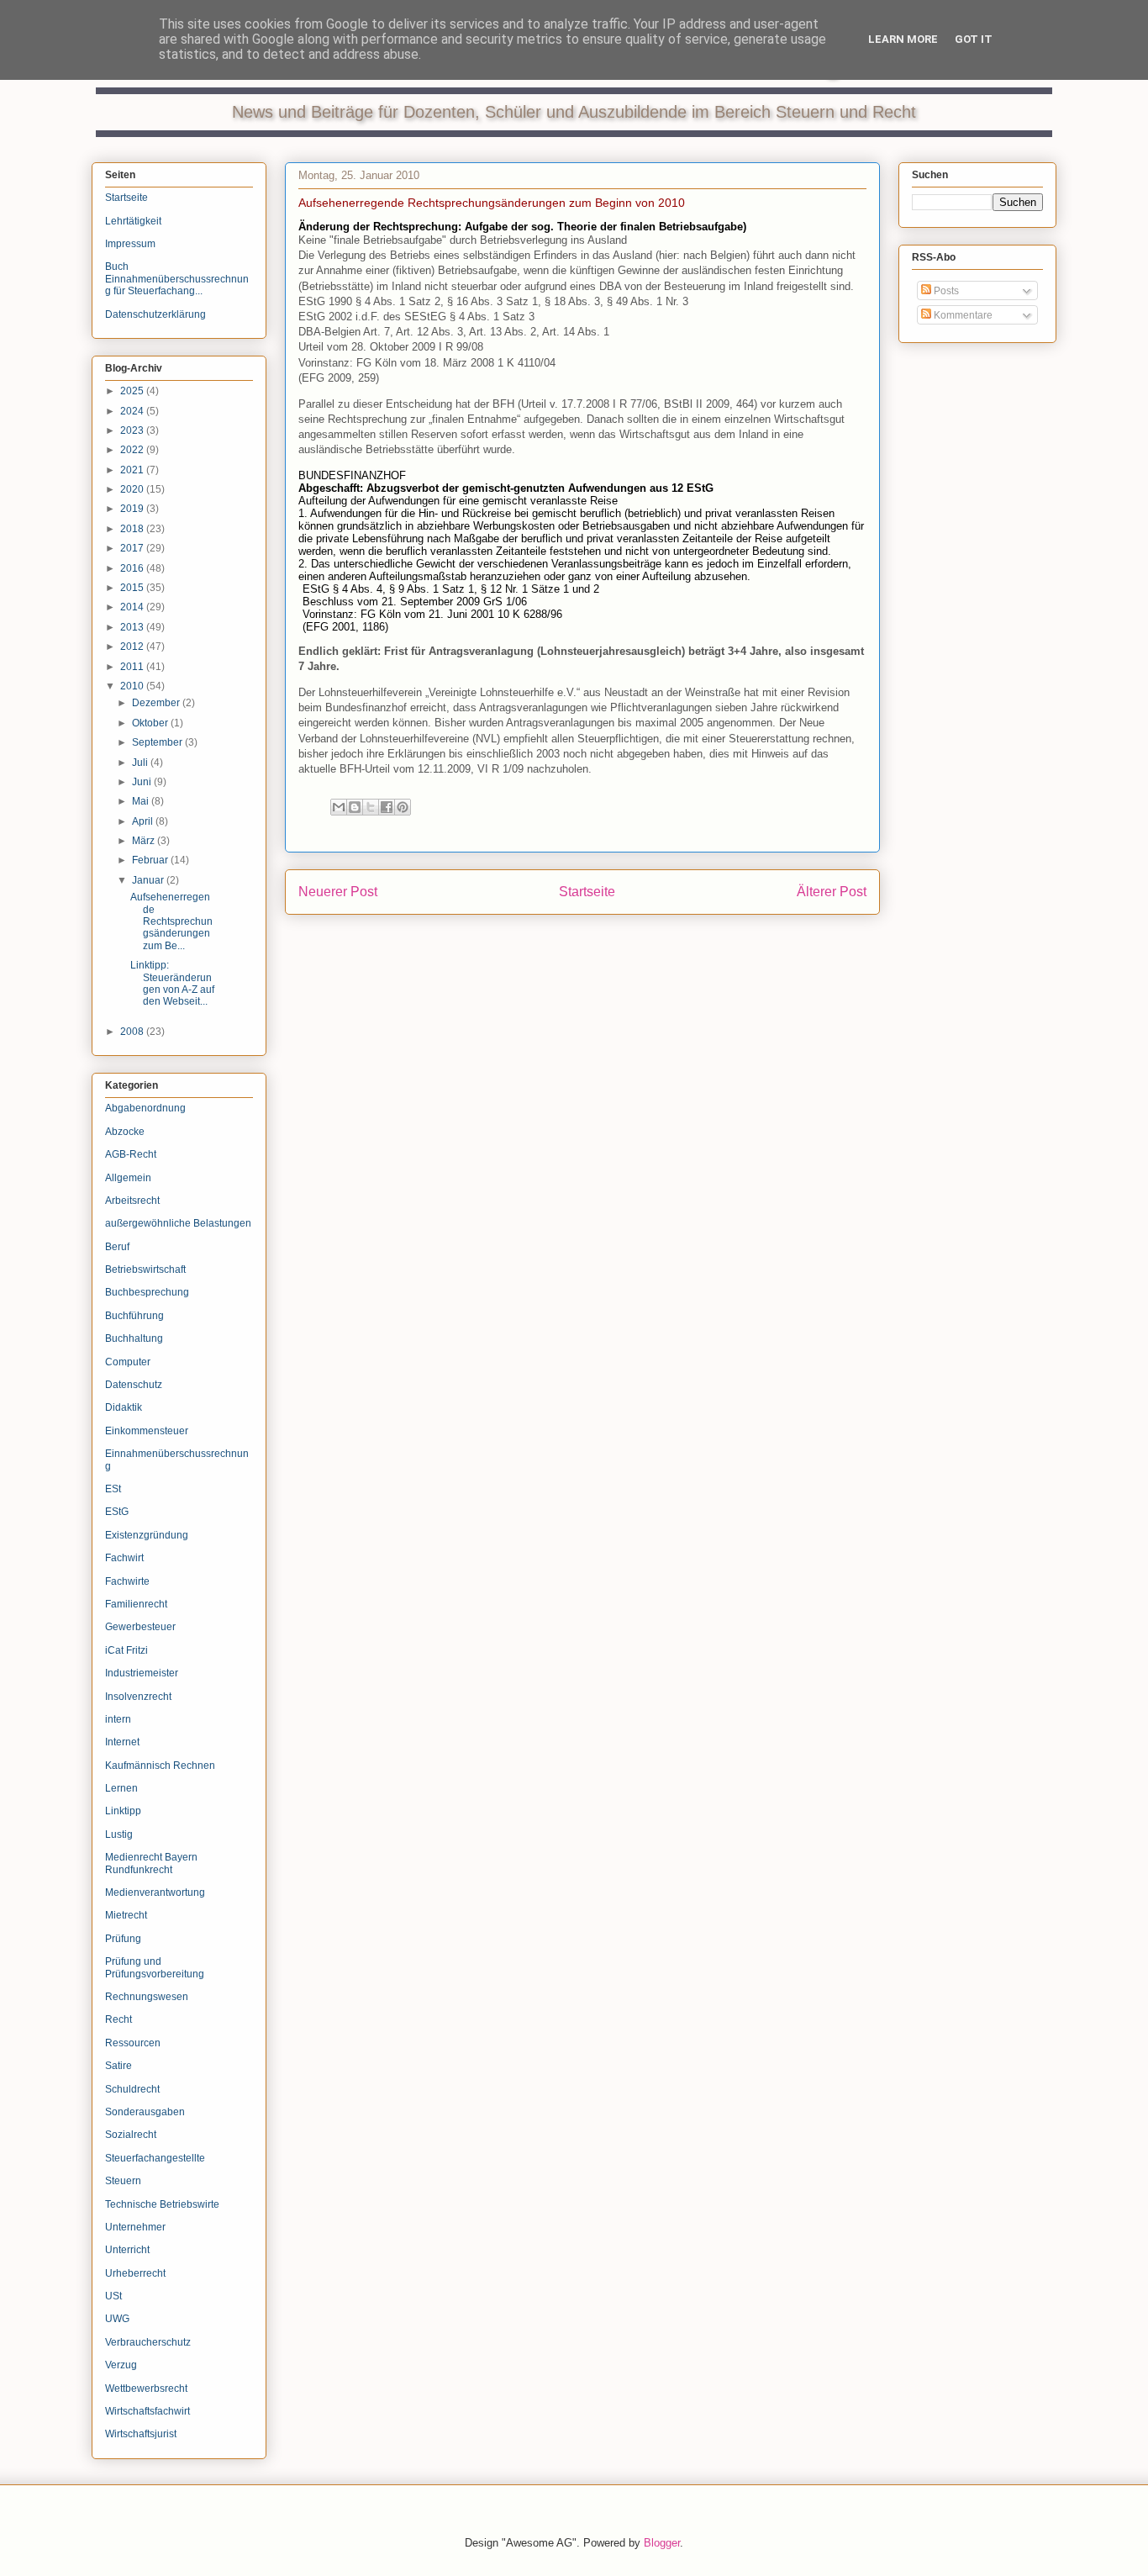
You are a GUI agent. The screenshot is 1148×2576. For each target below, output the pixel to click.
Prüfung (123, 1939)
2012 (133, 647)
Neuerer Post (338, 892)
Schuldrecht (132, 2089)
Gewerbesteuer (140, 1627)
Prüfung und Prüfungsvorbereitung (155, 1967)
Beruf (117, 1247)
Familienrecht (136, 1604)
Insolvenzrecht (138, 1697)
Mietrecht (126, 1915)
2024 (133, 411)
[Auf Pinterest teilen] (403, 807)
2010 (133, 686)
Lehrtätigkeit (133, 221)
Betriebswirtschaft (145, 1270)
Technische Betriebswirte (162, 2204)
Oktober (151, 723)
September (158, 742)
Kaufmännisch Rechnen (160, 1766)
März (145, 841)
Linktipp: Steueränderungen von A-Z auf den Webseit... (172, 983)
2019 (133, 509)
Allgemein (128, 1178)
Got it (974, 39)
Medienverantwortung (155, 1892)
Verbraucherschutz (148, 2342)
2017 (133, 548)
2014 (133, 607)
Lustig (119, 1834)
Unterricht (127, 2250)
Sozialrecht (131, 2135)
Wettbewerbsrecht (146, 2389)
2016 (133, 568)
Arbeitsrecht (132, 1201)
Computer (128, 1362)
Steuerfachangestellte (155, 2158)
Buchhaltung (134, 1338)
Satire (118, 2066)
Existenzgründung (147, 1535)
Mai (142, 801)
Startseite (587, 892)
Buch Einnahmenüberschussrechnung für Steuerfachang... (177, 279)
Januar (149, 880)
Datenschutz (134, 1385)
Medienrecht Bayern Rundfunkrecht (151, 1863)
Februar (151, 860)
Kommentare (962, 315)
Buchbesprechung (147, 1292)
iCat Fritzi (126, 1650)
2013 (133, 627)
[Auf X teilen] (371, 807)
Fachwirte (127, 1581)
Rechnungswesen (147, 1997)
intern (118, 1719)
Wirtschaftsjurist (141, 2434)
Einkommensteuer (147, 1431)
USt (113, 2296)
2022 (133, 450)
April (144, 821)
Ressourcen (133, 2043)
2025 (133, 391)
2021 (133, 470)
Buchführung (134, 1316)
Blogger (662, 2543)
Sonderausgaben (145, 2112)
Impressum (130, 244)
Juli (141, 763)
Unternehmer (135, 2227)
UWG (117, 2319)
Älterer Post (832, 892)
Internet (122, 1742)
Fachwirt (124, 1558)
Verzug (121, 2365)
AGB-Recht (131, 1154)
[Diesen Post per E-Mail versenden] (339, 807)
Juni (143, 782)
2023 (133, 430)
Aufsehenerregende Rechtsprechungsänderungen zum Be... (171, 921)
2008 (133, 1032)
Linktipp (123, 1811)
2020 (133, 489)
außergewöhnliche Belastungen (178, 1223)
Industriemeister (142, 1673)
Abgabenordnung (145, 1108)
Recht (118, 2019)
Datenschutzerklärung (155, 314)
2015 (133, 588)
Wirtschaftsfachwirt (147, 2411)
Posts (945, 291)
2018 (133, 529)
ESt (113, 1489)
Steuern (123, 2181)
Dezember (157, 703)
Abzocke (125, 1132)
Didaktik (124, 1407)
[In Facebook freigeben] (387, 807)
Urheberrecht (135, 2273)
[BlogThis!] (355, 807)
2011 (133, 667)
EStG (117, 1512)
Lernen (121, 1788)
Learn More (903, 39)
